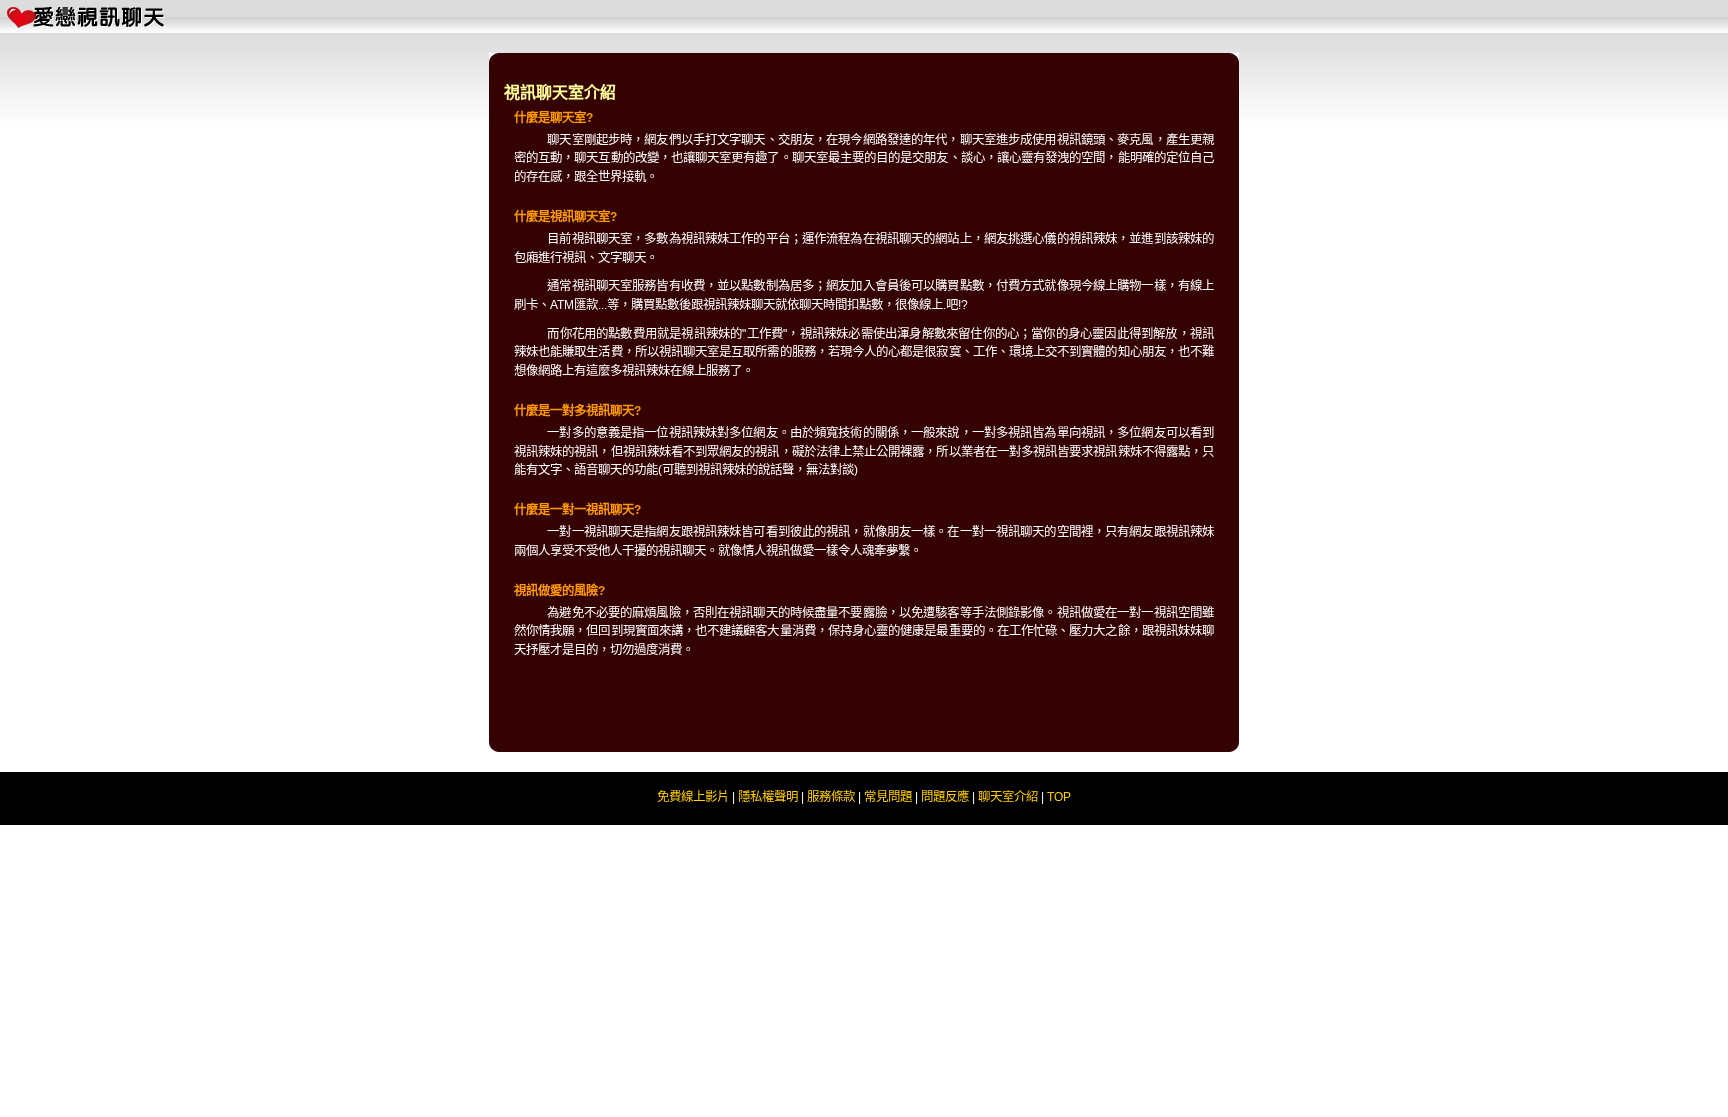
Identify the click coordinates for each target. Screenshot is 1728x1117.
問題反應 (945, 797)
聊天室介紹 (1008, 797)
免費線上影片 (693, 797)
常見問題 (888, 797)
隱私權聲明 (768, 797)
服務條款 (831, 797)
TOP (1059, 797)
